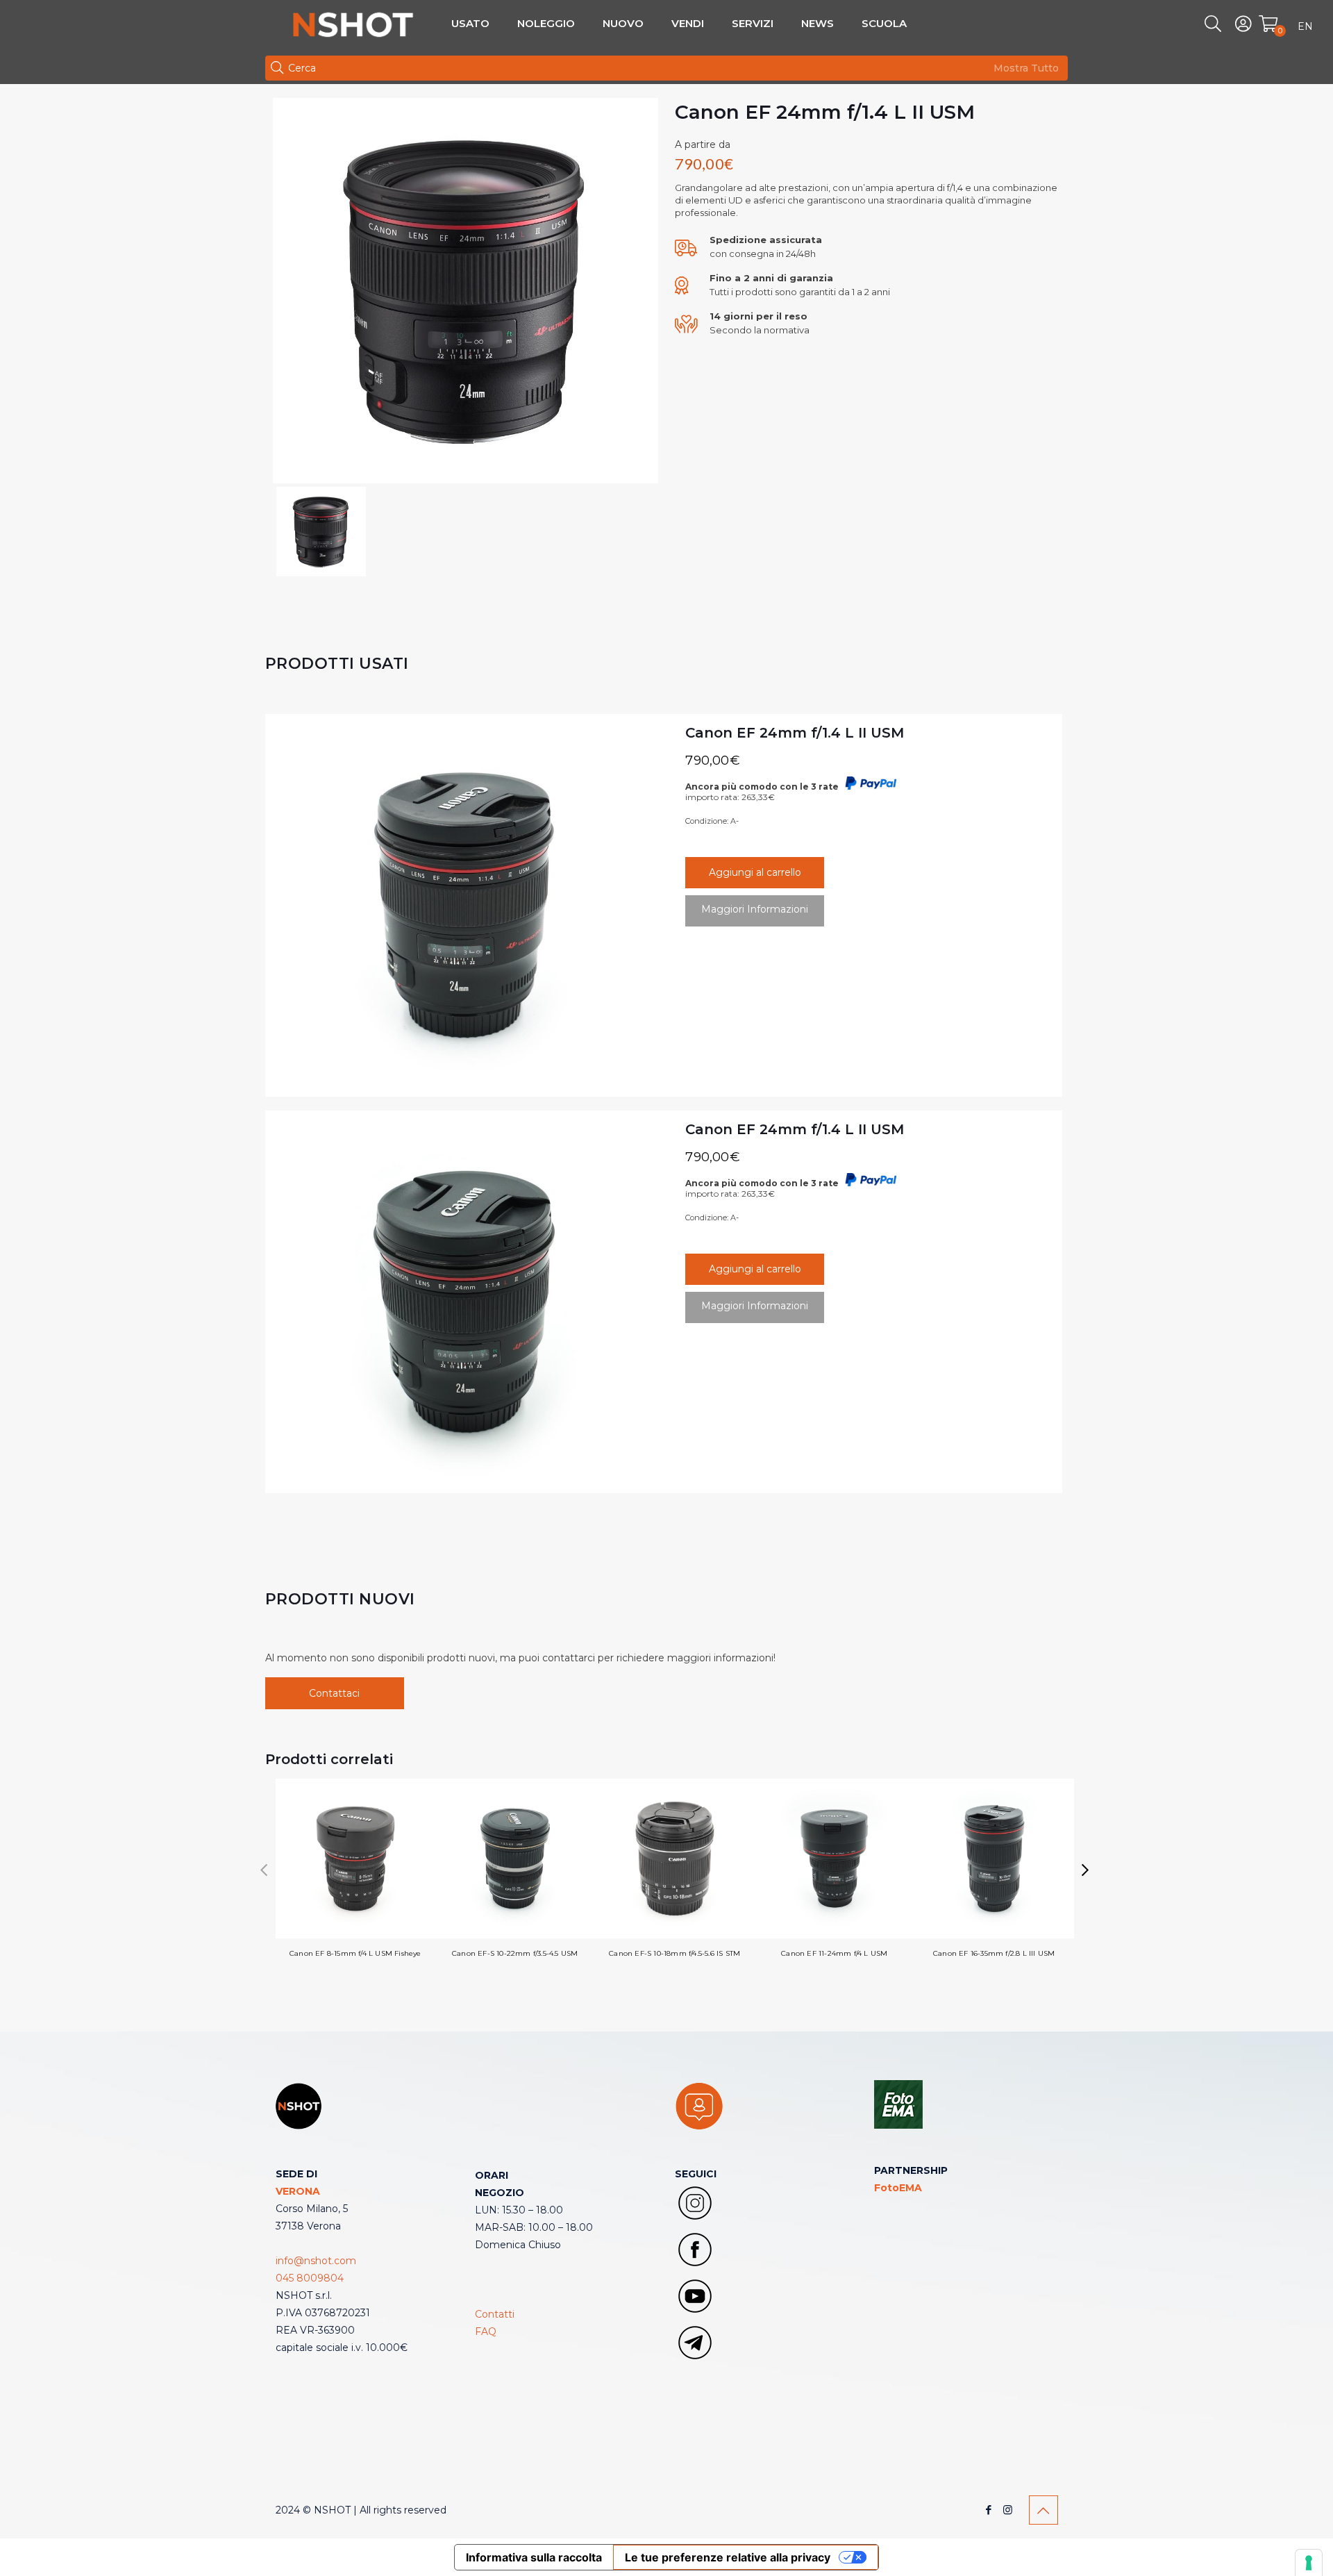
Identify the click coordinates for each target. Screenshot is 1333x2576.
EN (1305, 26)
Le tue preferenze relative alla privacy (728, 2557)
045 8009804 (310, 2278)
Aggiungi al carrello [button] (755, 872)
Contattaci (334, 1693)
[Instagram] (1008, 2510)
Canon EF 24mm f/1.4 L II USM (795, 733)
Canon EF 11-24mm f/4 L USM (834, 1953)
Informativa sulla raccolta (534, 2557)
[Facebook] (989, 2510)
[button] (1085, 1870)
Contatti (495, 2314)
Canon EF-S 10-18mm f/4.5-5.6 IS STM (674, 1953)
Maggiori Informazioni (755, 909)
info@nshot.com (316, 2261)
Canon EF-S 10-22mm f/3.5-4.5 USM (515, 1953)
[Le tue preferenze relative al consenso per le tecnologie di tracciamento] (1309, 2563)
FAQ (486, 2332)
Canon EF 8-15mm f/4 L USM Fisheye (355, 1953)
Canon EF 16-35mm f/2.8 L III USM (994, 1953)
